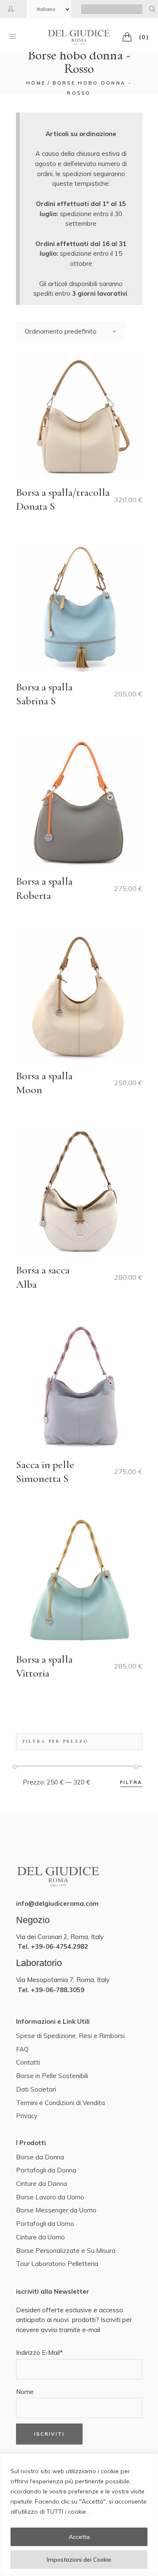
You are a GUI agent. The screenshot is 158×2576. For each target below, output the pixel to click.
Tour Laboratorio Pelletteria (57, 2264)
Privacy (27, 2116)
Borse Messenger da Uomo (56, 2210)
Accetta (79, 2537)
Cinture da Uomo (40, 2237)
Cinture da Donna (42, 2184)
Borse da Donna (40, 2157)
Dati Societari (36, 2089)
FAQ (22, 2049)
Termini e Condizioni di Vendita (60, 2103)
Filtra (131, 1782)
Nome (25, 2392)
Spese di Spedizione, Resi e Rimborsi (70, 2036)
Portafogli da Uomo (45, 2224)
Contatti (28, 2062)
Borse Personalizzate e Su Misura (66, 2251)
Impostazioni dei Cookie (79, 2560)
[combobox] (70, 331)
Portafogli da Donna (46, 2170)
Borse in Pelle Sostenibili (52, 2076)
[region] (79, 2515)
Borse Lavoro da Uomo (50, 2197)
